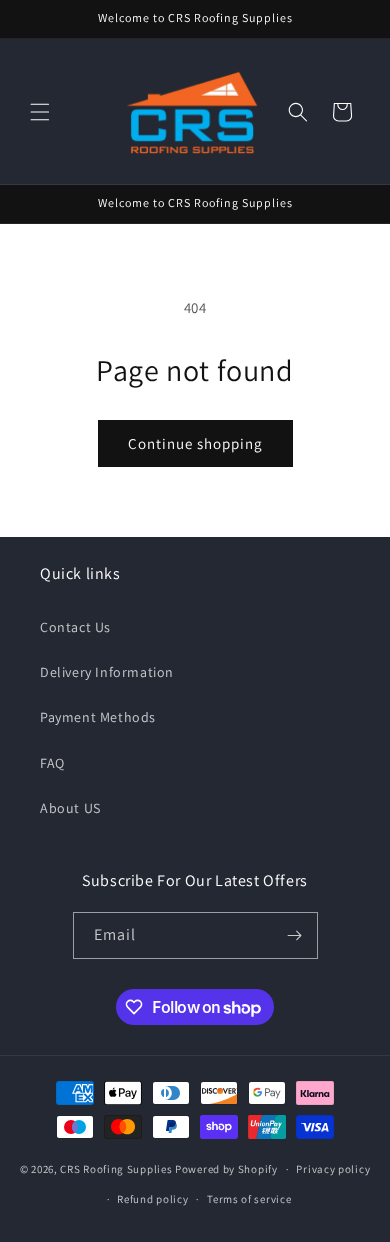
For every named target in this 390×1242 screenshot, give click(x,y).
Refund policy (152, 1199)
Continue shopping (195, 443)
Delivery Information (107, 672)
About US (70, 808)
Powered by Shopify (226, 1169)
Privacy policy (333, 1169)
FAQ (52, 763)
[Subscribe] (295, 935)
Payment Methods (98, 717)
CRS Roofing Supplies (116, 1169)
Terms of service (249, 1199)
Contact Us (75, 627)
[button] (40, 112)
